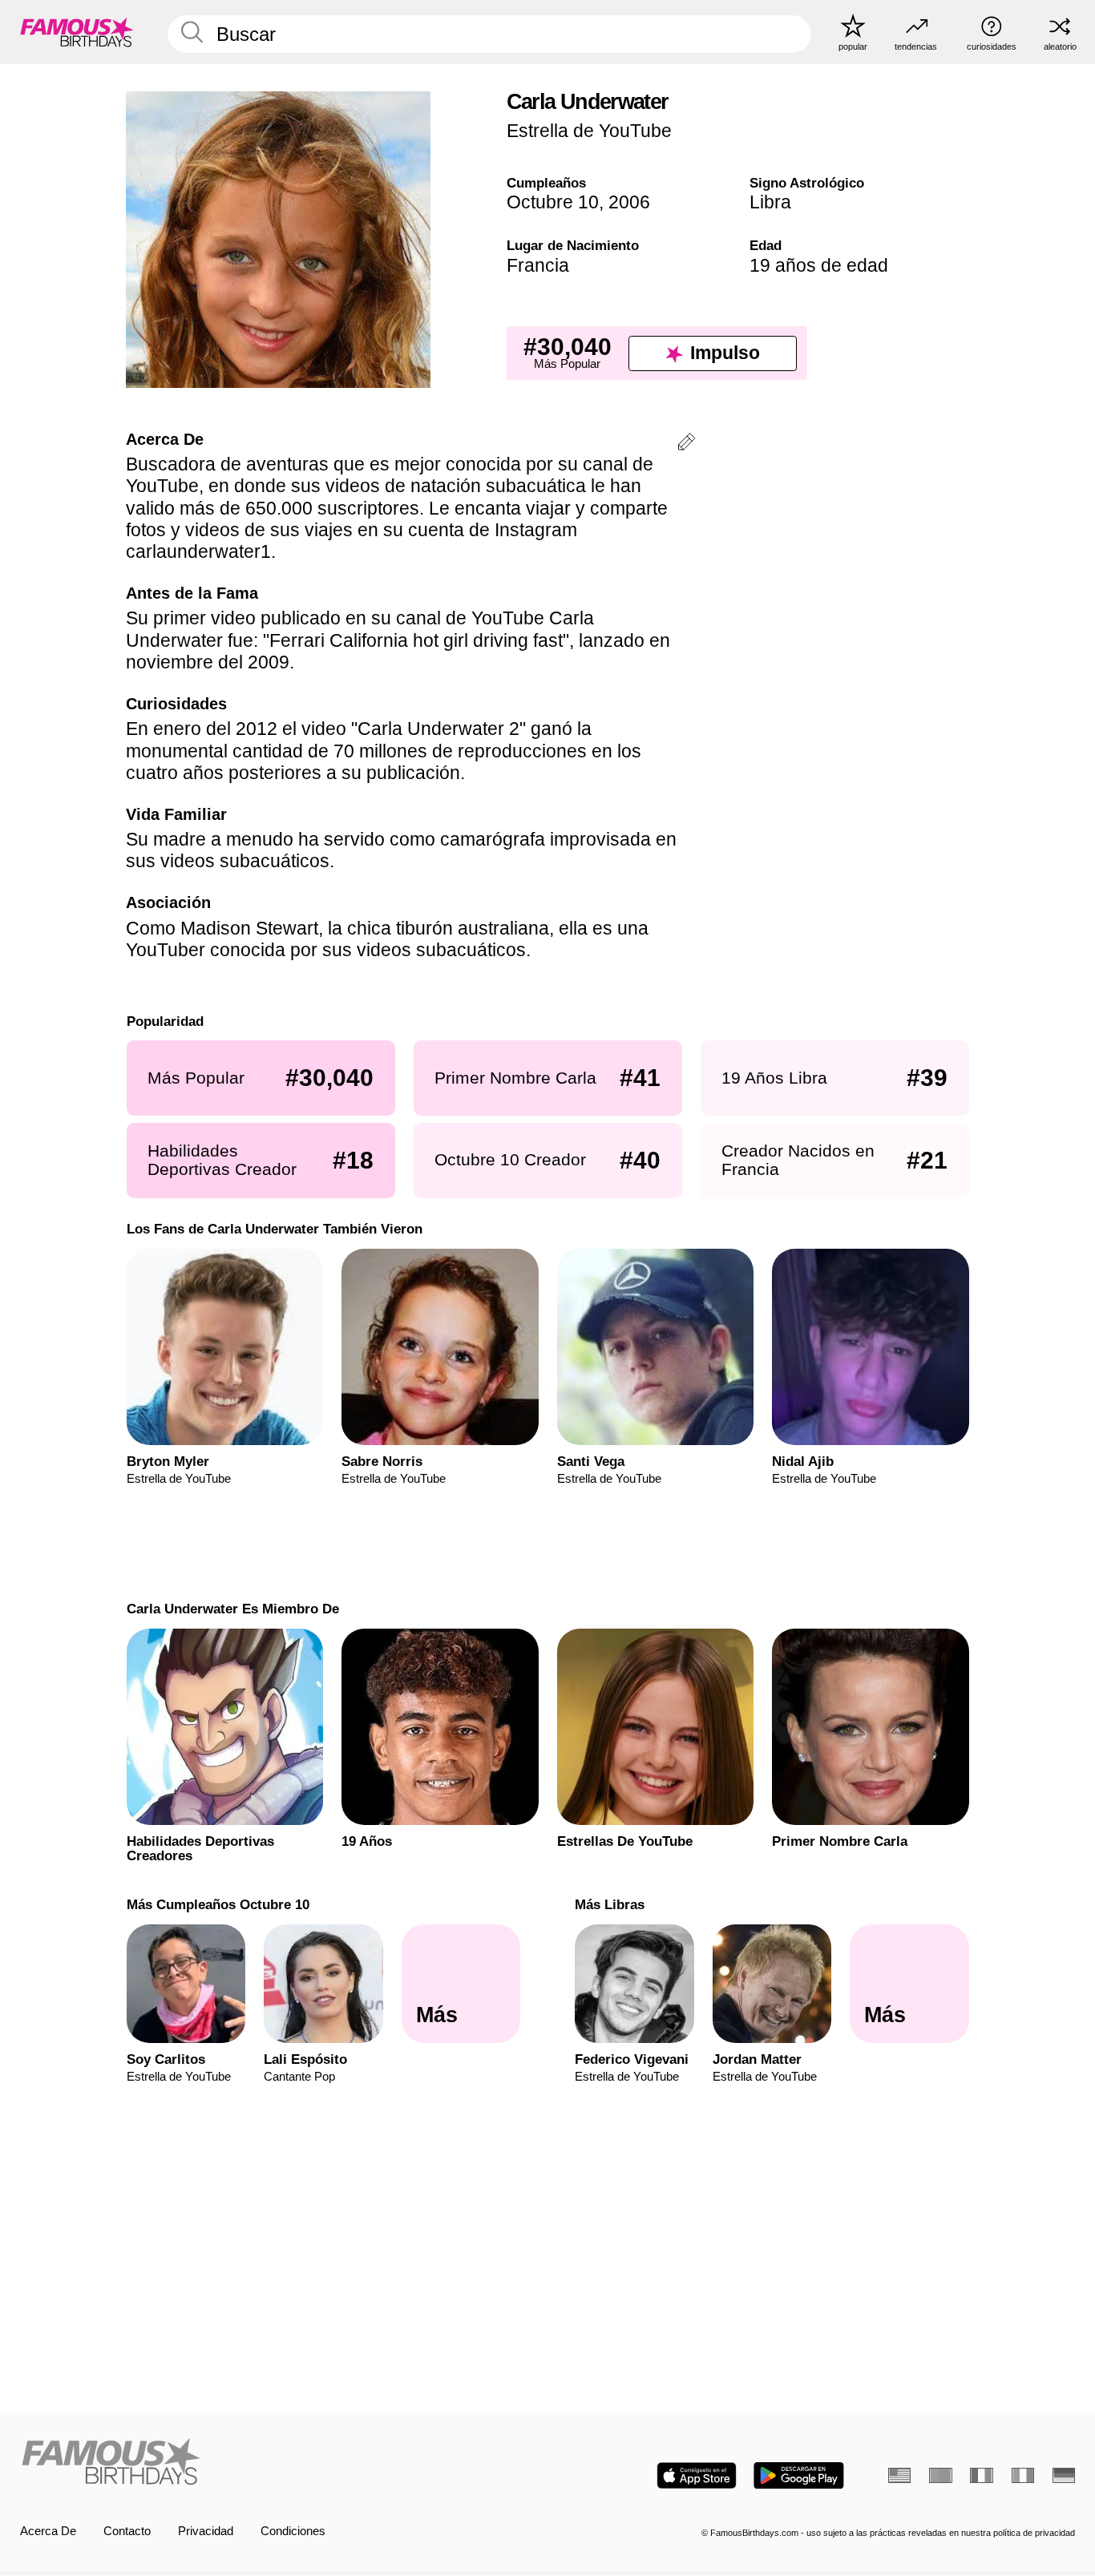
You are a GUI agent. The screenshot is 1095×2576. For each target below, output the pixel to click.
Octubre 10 (553, 202)
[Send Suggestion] (686, 444)
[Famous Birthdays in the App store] (697, 2475)
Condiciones (293, 2531)
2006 (629, 202)
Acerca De (48, 2531)
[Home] (279, 2463)
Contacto (127, 2531)
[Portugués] (940, 2475)
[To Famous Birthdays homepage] (77, 32)
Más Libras (610, 1904)
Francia (538, 265)
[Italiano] (1023, 2475)
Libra (770, 202)
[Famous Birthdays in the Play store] (799, 2475)
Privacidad (206, 2531)
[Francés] (981, 2475)
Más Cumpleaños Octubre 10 (217, 1904)
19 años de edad (819, 265)
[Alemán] (1064, 2475)
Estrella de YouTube (589, 131)
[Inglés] (899, 2475)
